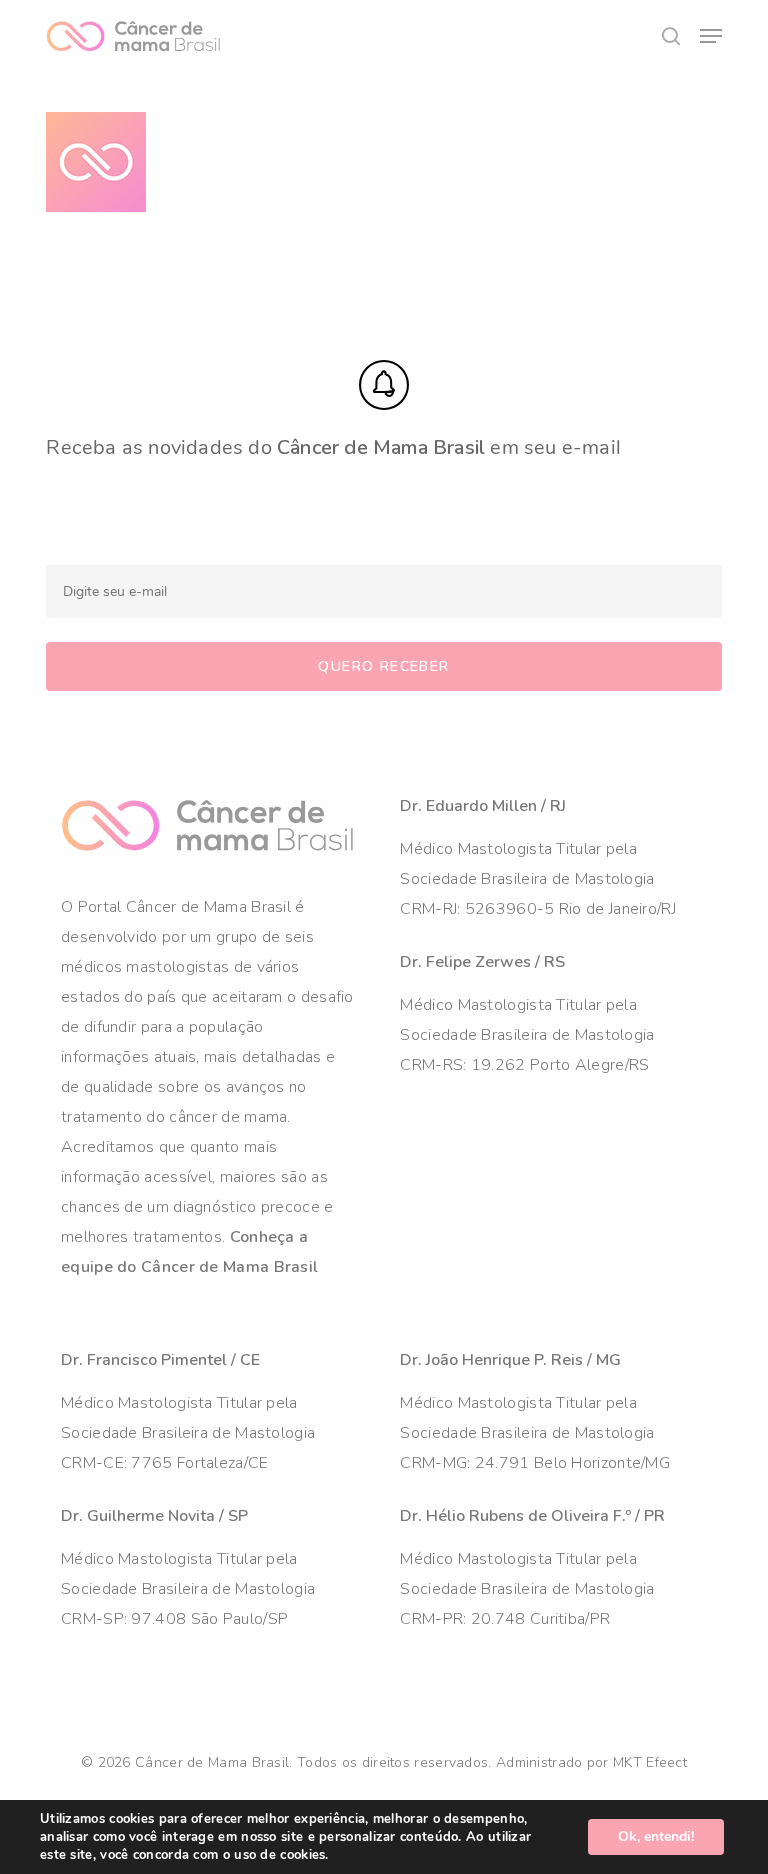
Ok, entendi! (656, 1836)
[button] (711, 36)
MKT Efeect (650, 1762)
